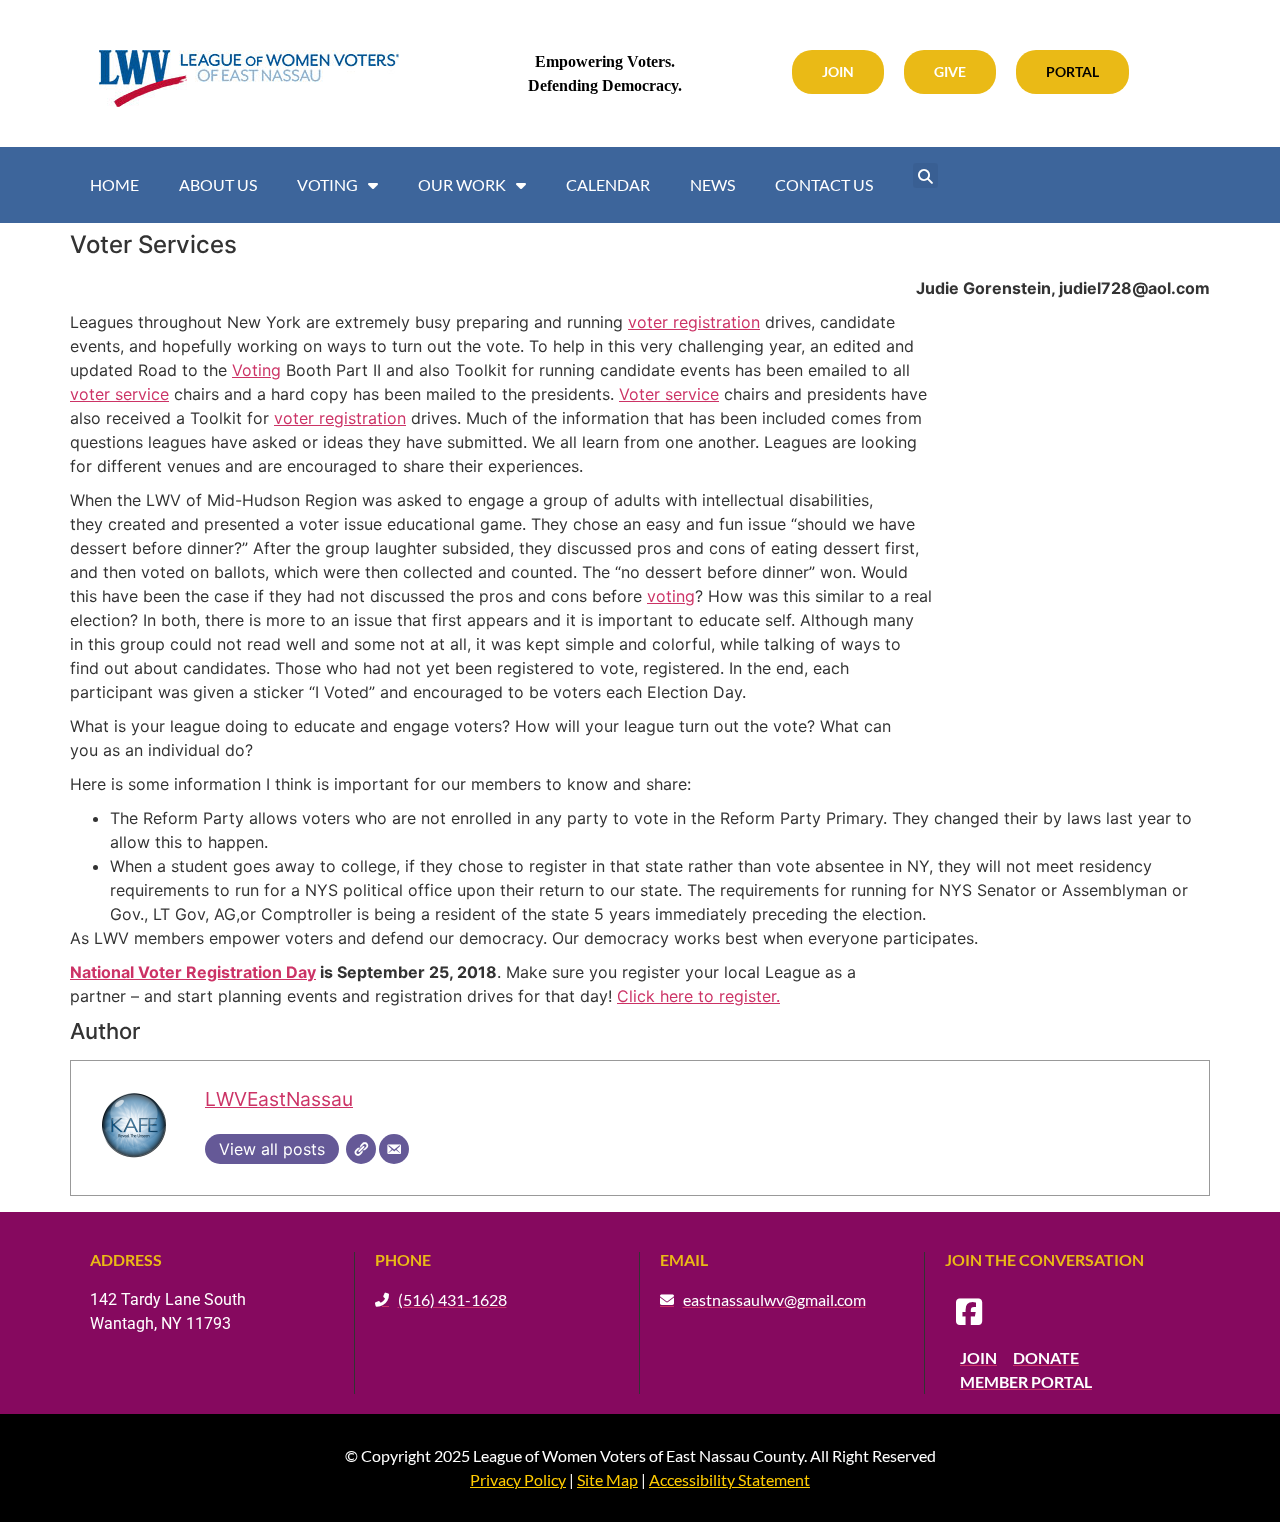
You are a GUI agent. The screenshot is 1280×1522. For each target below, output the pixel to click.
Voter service (669, 394)
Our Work (462, 184)
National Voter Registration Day (193, 972)
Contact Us (824, 184)
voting (671, 596)
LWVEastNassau (279, 1099)
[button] (925, 175)
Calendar (608, 184)
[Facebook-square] (969, 1312)
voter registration (694, 322)
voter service (119, 394)
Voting (327, 184)
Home (114, 184)
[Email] (394, 1149)
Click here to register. (698, 996)
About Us (218, 184)
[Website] (361, 1149)
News (712, 184)
